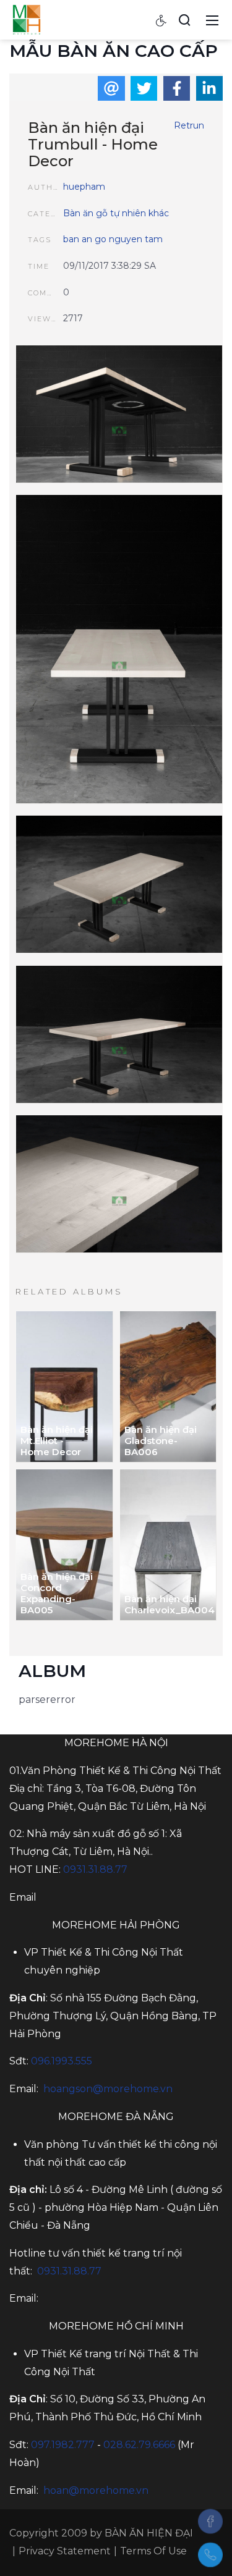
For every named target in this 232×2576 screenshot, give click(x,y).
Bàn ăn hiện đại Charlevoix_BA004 (164, 1604)
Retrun (189, 125)
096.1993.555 (62, 2061)
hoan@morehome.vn (96, 2490)
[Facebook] (210, 2521)
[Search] (184, 20)
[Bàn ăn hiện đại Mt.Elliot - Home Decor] (64, 1387)
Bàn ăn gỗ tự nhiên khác (116, 213)
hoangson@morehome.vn (108, 2089)
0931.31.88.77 (95, 1869)
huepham (84, 187)
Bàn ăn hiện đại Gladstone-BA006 (161, 1441)
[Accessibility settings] (161, 20)
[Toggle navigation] (212, 20)
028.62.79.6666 (139, 2445)
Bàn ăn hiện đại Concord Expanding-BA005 (57, 1593)
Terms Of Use (153, 2551)
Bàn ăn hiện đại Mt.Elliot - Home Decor (57, 1441)
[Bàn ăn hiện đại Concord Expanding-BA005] (64, 1545)
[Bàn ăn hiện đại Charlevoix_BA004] (168, 1545)
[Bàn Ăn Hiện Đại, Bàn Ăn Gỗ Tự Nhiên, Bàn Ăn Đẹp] (27, 19)
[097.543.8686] (210, 2555)
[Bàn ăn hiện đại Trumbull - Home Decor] (119, 416)
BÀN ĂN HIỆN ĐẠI (149, 2533)
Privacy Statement (65, 2551)
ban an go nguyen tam (113, 239)
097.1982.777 (63, 2445)
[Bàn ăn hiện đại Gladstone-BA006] (168, 1387)
